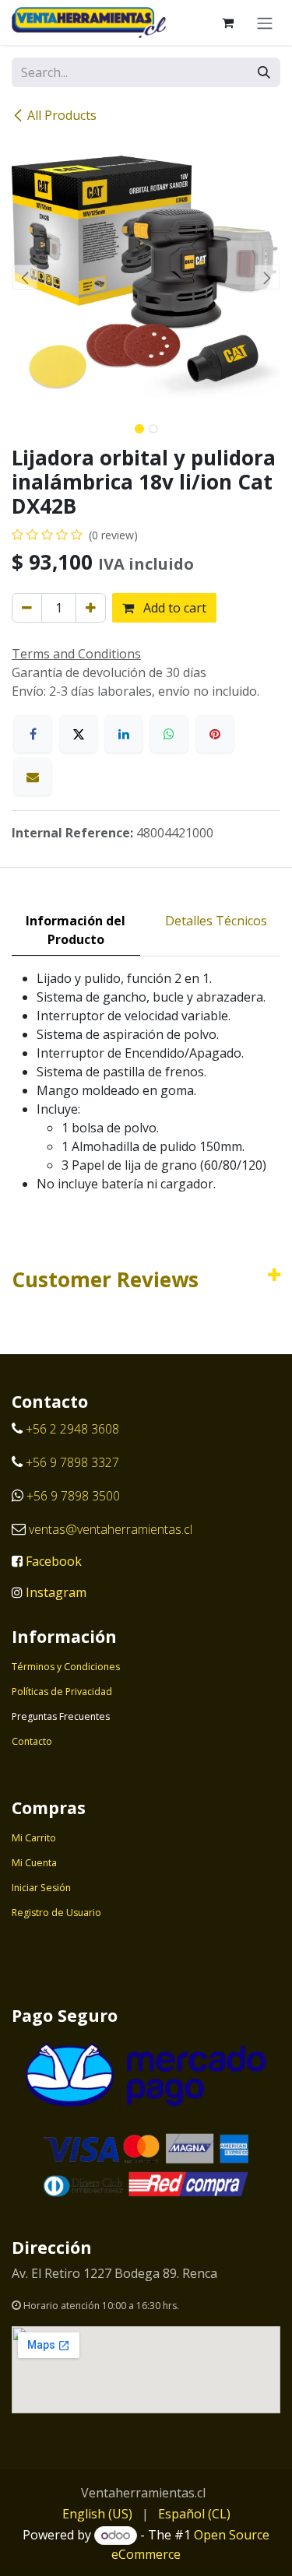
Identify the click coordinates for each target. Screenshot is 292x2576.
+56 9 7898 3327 (72, 1462)
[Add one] (91, 608)
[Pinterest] (215, 734)
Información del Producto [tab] (76, 930)
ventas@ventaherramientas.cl (111, 1529)
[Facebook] (33, 734)
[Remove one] (27, 608)
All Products (62, 115)
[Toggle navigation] (265, 23)
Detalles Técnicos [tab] (216, 921)
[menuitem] (97, 2514)
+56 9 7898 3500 (75, 1496)
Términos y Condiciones (66, 1667)
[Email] (33, 777)
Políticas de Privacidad (62, 1692)
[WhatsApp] (169, 734)
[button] (25, 277)
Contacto (32, 1741)
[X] (79, 734)
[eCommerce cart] (227, 23)
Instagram (56, 1592)
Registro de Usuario (56, 1913)
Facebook (54, 1561)
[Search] (264, 72)
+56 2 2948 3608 (72, 1429)
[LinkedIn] (124, 734)
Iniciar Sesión (41, 1888)
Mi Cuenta (34, 1863)
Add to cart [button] (173, 608)
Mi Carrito (34, 1838)
